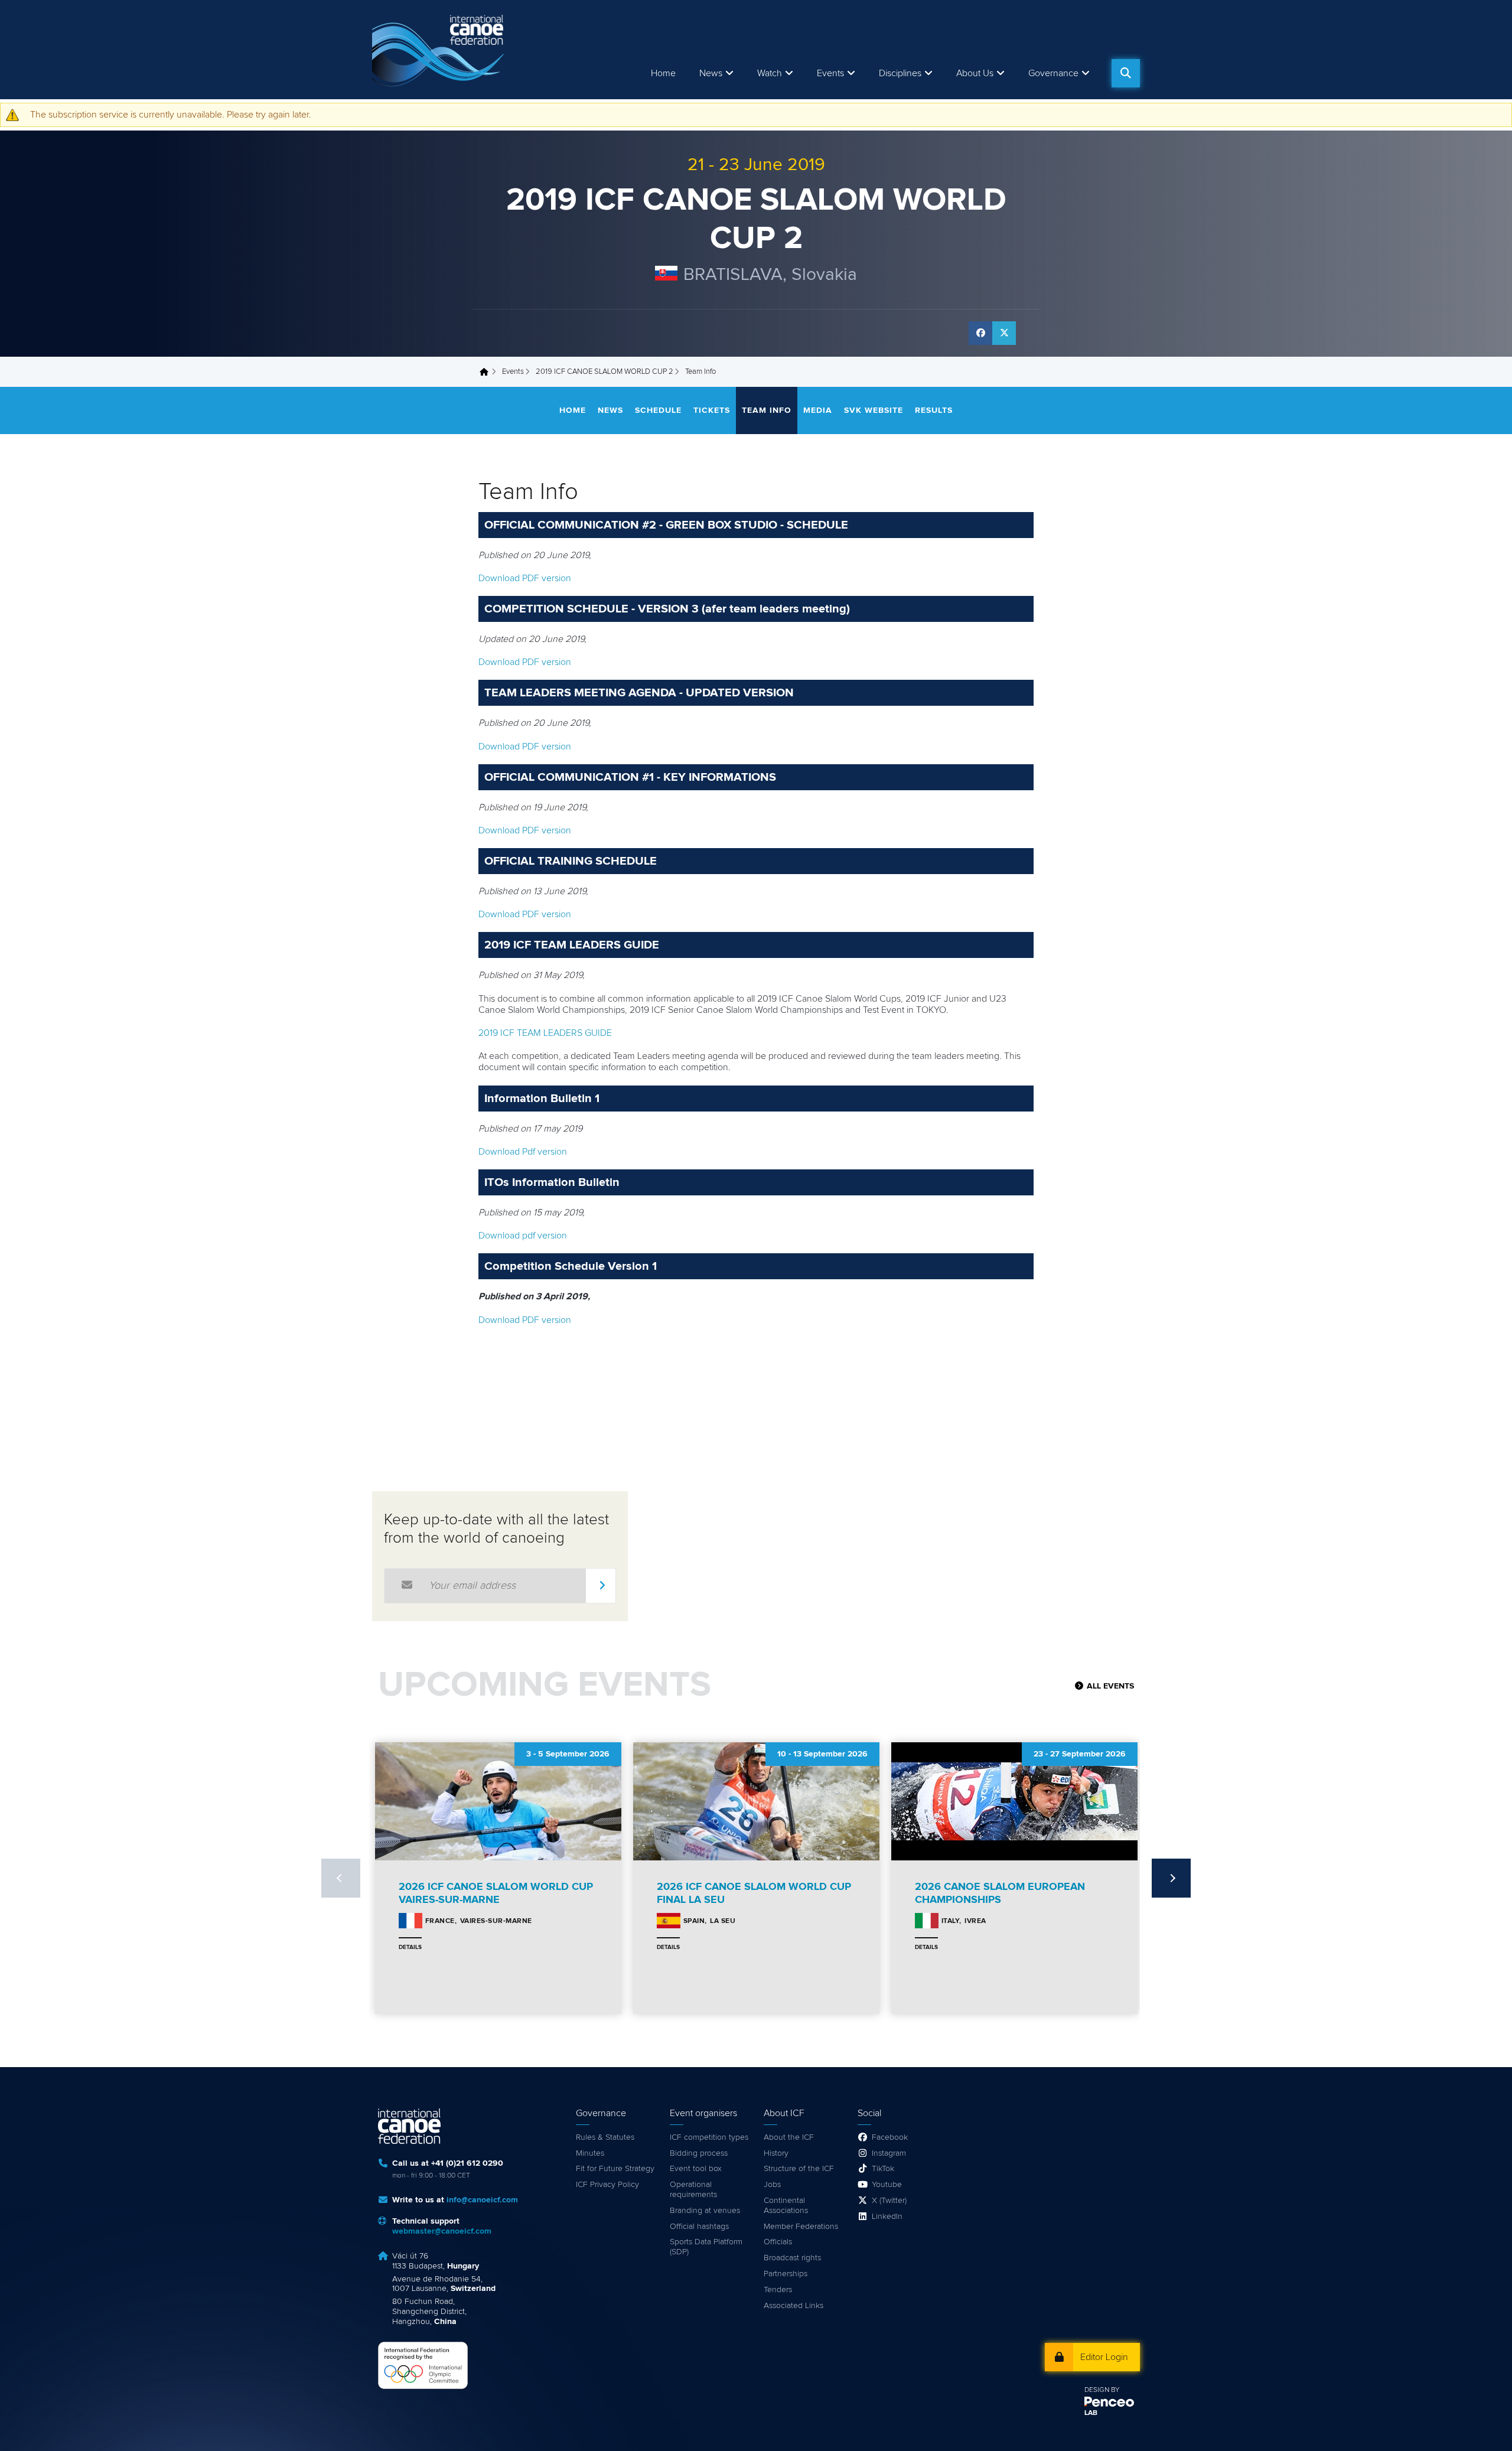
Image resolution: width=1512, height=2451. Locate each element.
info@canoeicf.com (482, 2200)
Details (410, 1947)
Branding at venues (705, 2211)
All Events (1110, 1686)
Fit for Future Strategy (615, 2169)
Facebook (890, 2137)
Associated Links (794, 2306)
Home (663, 73)
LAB (1091, 2413)
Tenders (778, 2290)
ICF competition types (709, 2137)
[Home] (440, 50)
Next (1171, 1878)
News (711, 73)
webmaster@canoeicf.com (442, 2231)
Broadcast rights (792, 2258)
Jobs (772, 2185)
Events (513, 372)
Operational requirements (693, 2190)
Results (934, 410)
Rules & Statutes (605, 2137)
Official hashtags (699, 2227)
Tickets (712, 410)
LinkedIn (887, 2217)
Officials (778, 2242)
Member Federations (801, 2227)
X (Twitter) (889, 2201)
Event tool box (696, 2169)
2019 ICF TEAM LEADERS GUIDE (545, 1033)
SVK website (874, 410)
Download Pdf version (523, 1152)
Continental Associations (786, 2206)
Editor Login (1104, 2357)
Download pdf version (523, 1236)
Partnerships (786, 2274)
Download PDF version (525, 578)
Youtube (887, 2185)
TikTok (883, 2169)
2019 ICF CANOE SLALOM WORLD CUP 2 (605, 372)
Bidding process (699, 2153)
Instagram (889, 2153)
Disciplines (900, 73)
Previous (341, 1878)
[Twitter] (1004, 333)
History (776, 2153)
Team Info (767, 410)
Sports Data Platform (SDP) (706, 2247)
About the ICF (789, 2137)
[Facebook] (980, 333)
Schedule (658, 410)
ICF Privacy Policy (607, 2185)
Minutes (590, 2153)
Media (818, 410)
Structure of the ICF (799, 2169)
